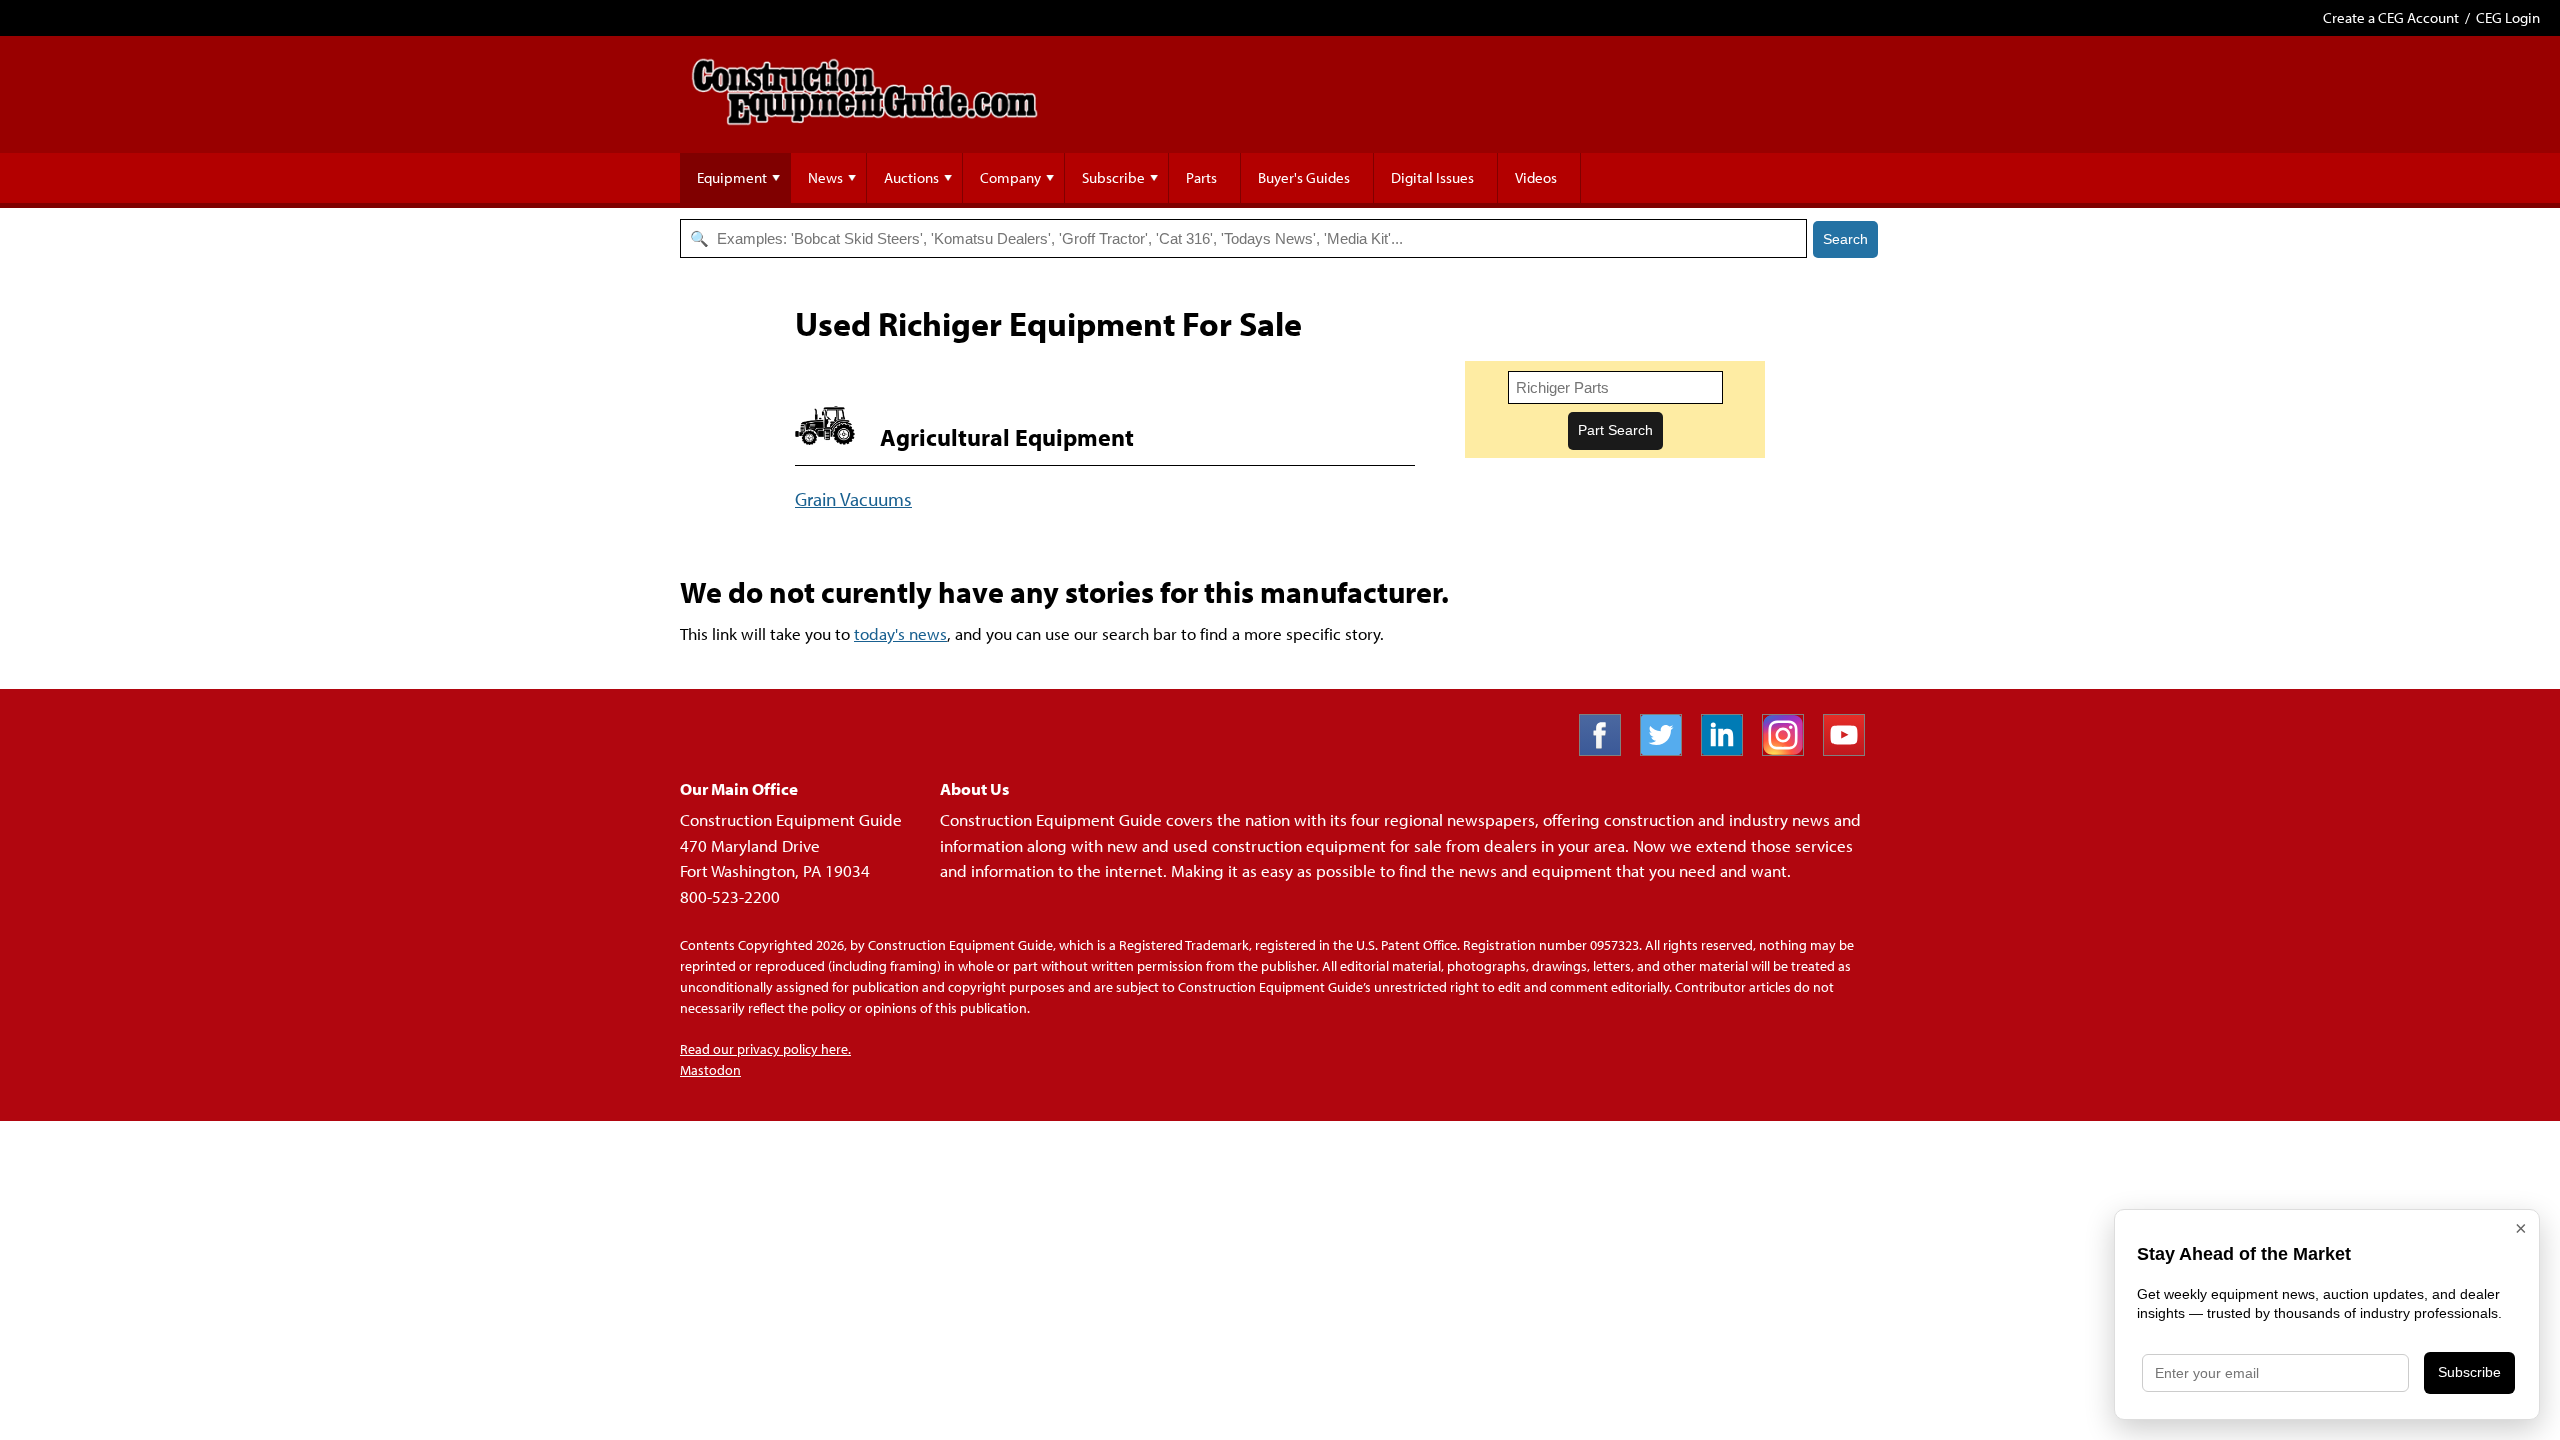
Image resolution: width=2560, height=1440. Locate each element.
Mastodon (710, 1070)
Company (1010, 177)
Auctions (911, 177)
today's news (900, 633)
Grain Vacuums (853, 498)
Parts (1201, 177)
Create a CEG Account (2391, 17)
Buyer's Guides (1304, 177)
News (825, 177)
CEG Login (2508, 17)
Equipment (732, 177)
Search (1845, 239)
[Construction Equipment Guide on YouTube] (1851, 749)
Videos (1536, 177)
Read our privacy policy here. (765, 1049)
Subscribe (1113, 177)
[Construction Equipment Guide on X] (1668, 749)
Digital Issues (1432, 177)
